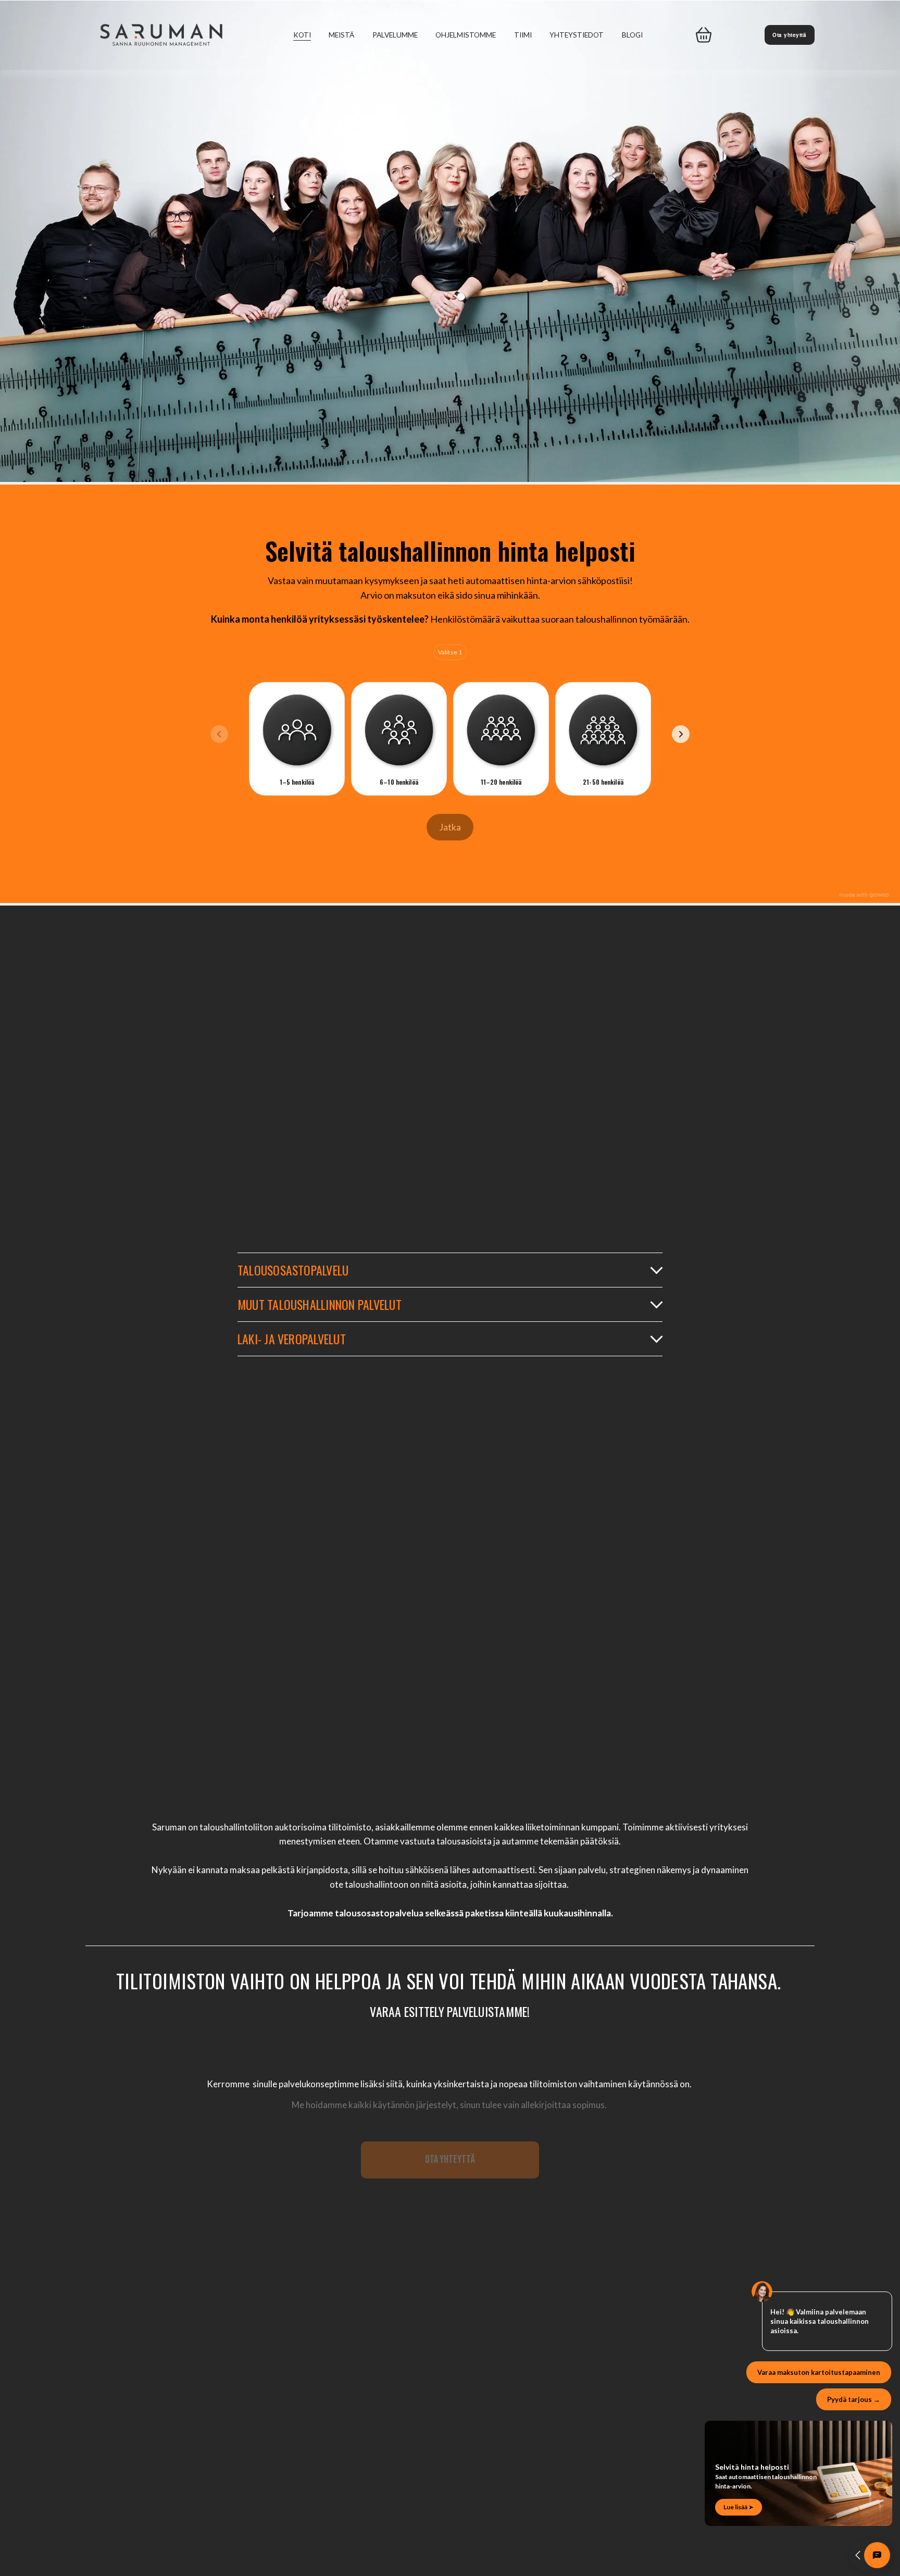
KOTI (302, 35)
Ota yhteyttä (789, 35)
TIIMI (523, 35)
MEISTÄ (341, 35)
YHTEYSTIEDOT (577, 35)
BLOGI (632, 35)
